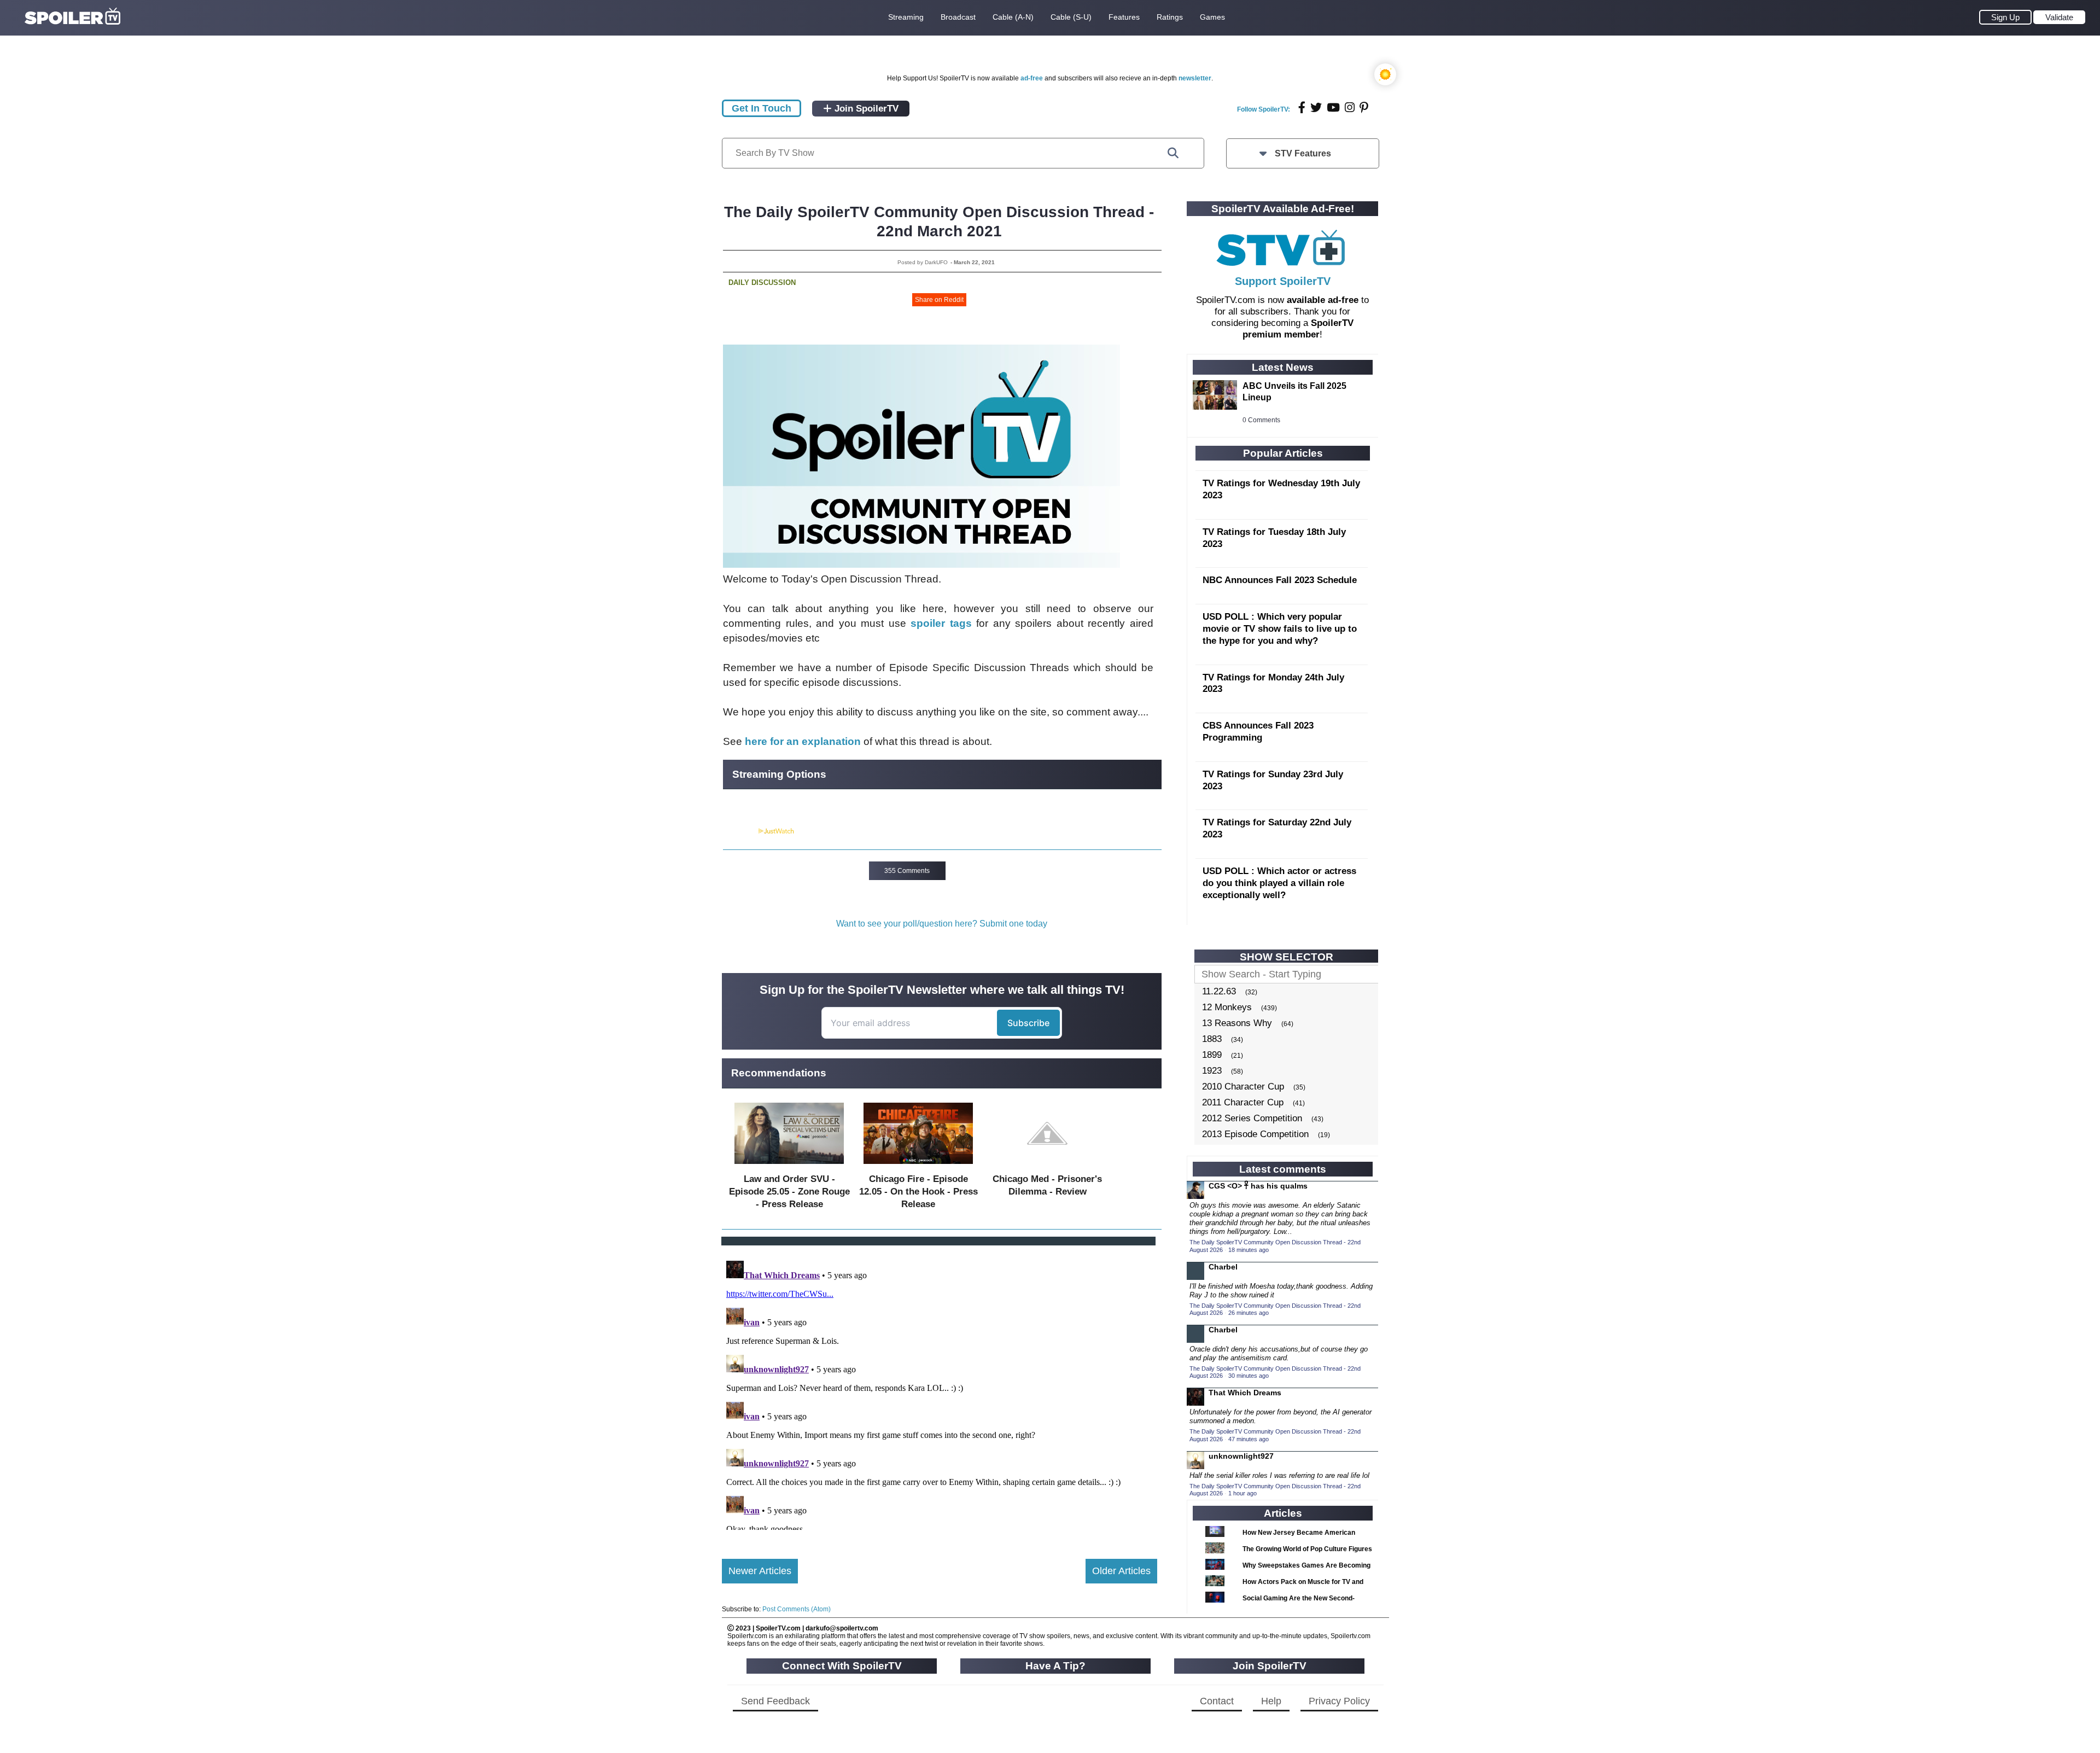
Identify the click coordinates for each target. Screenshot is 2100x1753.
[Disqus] (940, 1393)
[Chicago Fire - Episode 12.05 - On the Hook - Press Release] (918, 1166)
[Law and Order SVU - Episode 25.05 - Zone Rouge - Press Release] (789, 1166)
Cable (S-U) (1071, 17)
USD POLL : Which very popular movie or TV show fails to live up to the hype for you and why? (1280, 629)
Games (1212, 17)
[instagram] (1350, 107)
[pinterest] (1364, 107)
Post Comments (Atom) (797, 1609)
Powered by (740, 831)
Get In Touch (762, 108)
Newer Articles (760, 1571)
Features (1124, 17)
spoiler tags (941, 623)
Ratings (1170, 17)
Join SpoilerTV (865, 109)
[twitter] (1316, 107)
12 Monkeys (1227, 1007)
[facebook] (1302, 107)
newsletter (1195, 78)
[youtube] (1333, 107)
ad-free (1032, 78)
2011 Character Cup (1243, 1102)
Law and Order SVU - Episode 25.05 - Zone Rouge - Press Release (789, 1192)
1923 (1212, 1071)
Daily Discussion (762, 283)
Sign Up (2005, 17)
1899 (1212, 1055)
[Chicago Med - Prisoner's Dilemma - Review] (1047, 1166)
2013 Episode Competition (1255, 1134)
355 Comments (907, 871)
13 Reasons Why (1237, 1023)
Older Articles (1121, 1571)
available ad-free (1323, 300)
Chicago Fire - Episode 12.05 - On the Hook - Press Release (918, 1192)
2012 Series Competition (1252, 1118)
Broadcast (958, 17)
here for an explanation (803, 741)
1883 (1212, 1039)
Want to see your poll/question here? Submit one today (942, 924)
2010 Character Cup (1243, 1087)
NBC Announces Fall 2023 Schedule (1280, 580)
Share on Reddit (939, 300)
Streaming (906, 17)
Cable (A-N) (1013, 17)
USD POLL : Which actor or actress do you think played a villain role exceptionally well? (1279, 883)
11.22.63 (1219, 991)
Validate (2059, 17)
